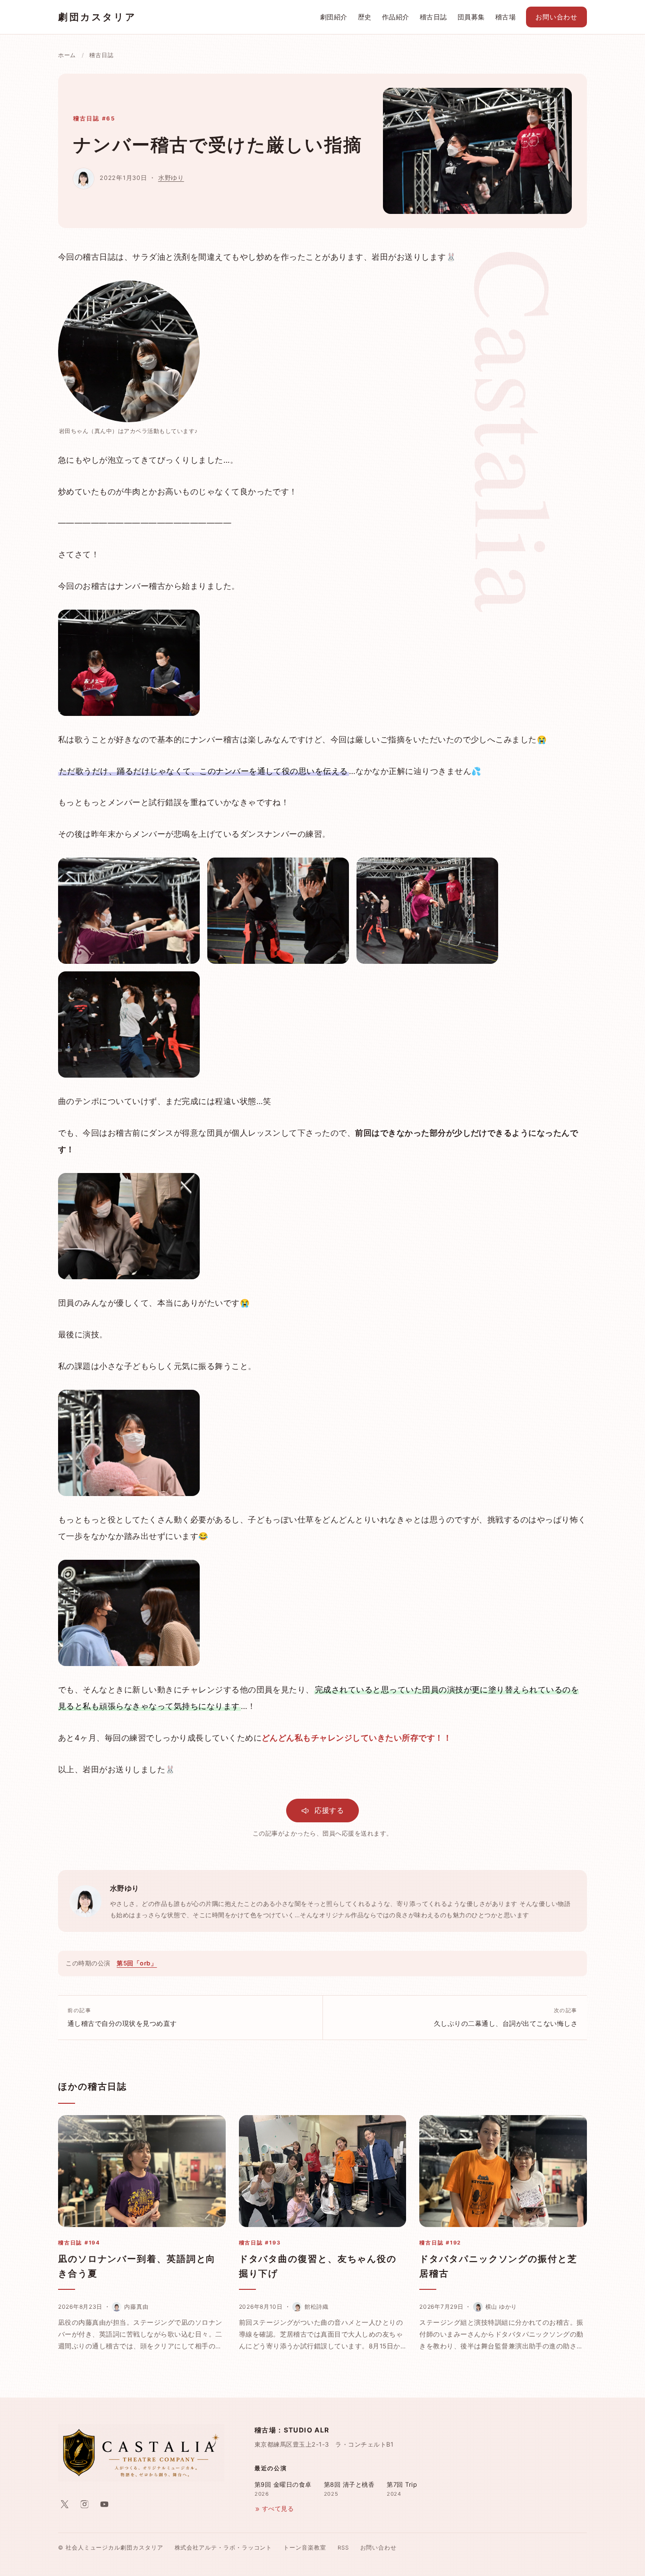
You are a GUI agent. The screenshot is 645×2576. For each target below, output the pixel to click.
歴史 (365, 17)
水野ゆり (171, 178)
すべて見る (278, 2509)
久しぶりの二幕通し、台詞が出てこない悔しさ (506, 2017)
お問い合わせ (556, 17)
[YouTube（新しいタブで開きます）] (104, 2504)
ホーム (67, 55)
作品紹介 (396, 17)
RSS (343, 2548)
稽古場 (505, 17)
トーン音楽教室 (305, 2548)
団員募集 (471, 17)
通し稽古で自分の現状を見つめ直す (122, 2017)
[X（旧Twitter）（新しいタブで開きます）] (65, 2504)
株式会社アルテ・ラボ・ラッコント (224, 2548)
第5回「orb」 (137, 1963)
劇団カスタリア (97, 17)
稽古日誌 (433, 17)
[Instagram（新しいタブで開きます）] (85, 2504)
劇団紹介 (334, 17)
